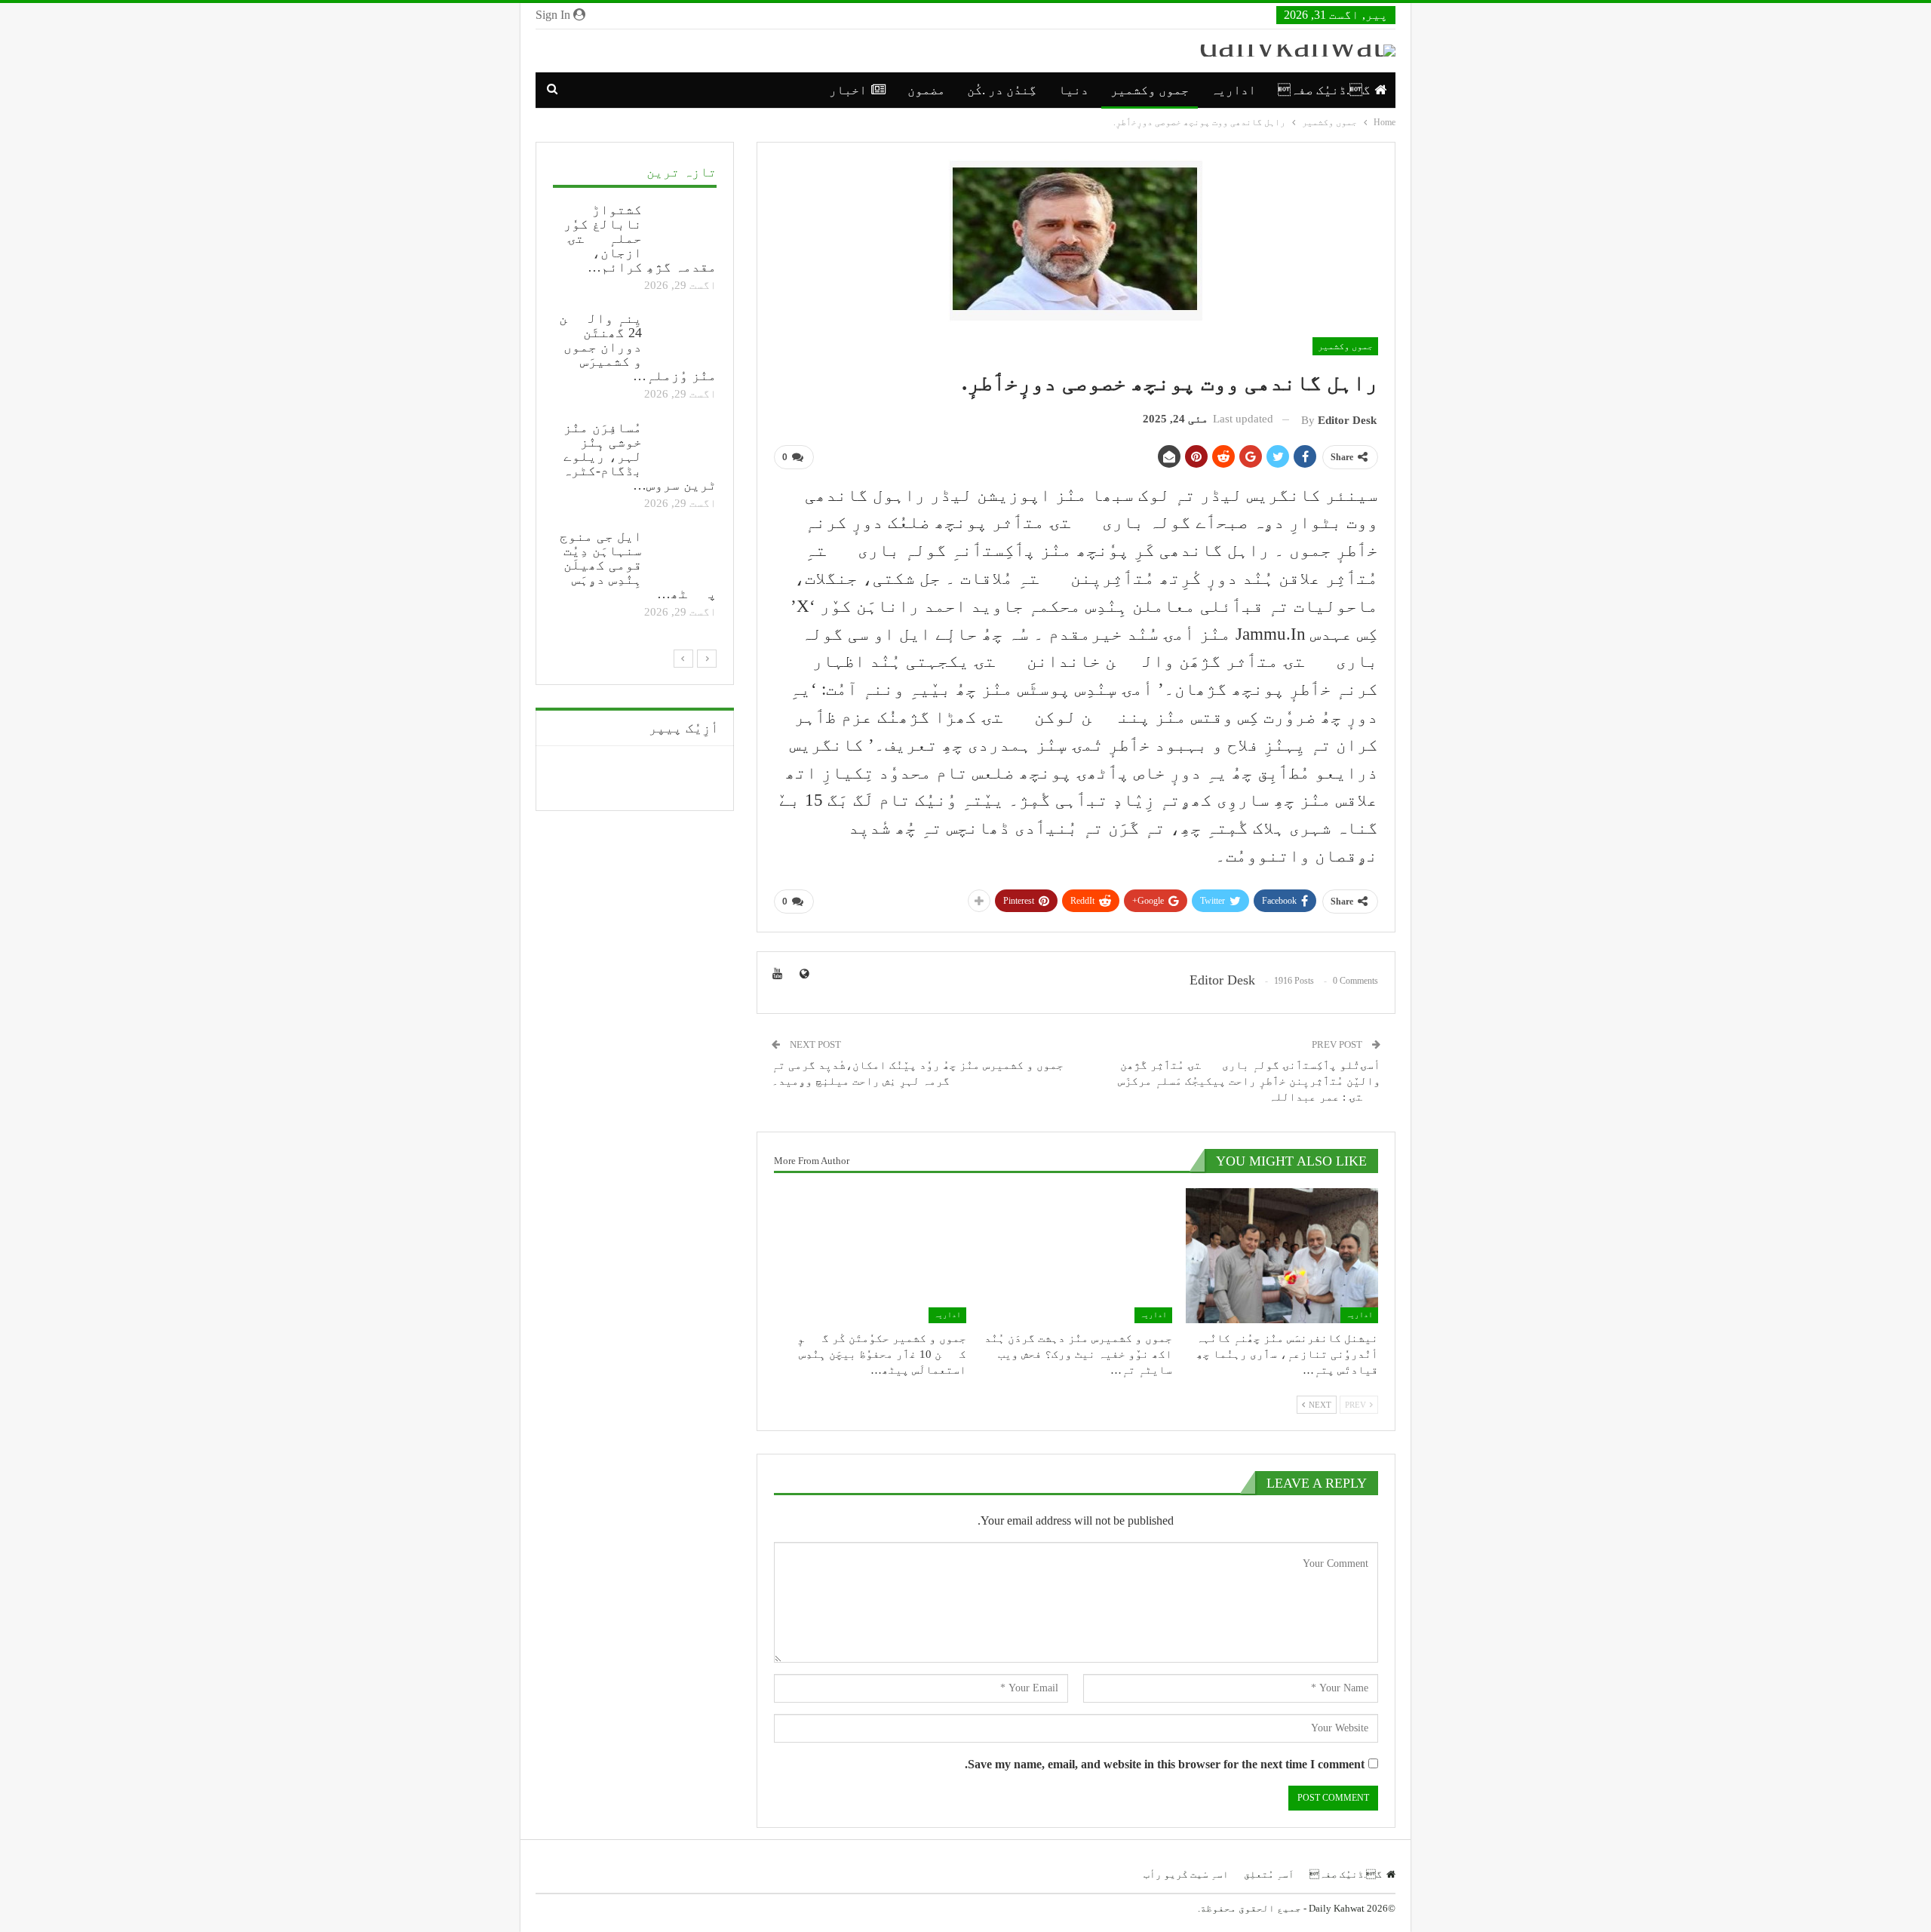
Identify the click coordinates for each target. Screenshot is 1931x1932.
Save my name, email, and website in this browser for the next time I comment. (1165, 1764)
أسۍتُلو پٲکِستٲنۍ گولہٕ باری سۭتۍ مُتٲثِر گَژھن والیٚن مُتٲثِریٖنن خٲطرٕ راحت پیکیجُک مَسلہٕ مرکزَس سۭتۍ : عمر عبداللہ (1249, 1081)
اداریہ (1233, 90)
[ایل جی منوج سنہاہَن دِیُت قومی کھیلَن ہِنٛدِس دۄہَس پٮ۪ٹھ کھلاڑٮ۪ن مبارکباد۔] (684, 554)
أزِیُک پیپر (684, 728)
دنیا (1073, 90)
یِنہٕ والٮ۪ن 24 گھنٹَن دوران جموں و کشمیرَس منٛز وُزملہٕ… (638, 347)
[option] (635, 413)
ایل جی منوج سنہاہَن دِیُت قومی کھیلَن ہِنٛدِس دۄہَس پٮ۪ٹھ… (638, 565)
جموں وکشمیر (1150, 90)
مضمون (926, 90)
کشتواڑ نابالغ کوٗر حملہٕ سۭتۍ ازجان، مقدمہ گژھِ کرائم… (640, 238)
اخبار (848, 90)
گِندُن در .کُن (1002, 90)
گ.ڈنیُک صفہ (1324, 90)
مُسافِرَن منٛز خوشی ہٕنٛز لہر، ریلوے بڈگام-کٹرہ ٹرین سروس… (640, 456)
